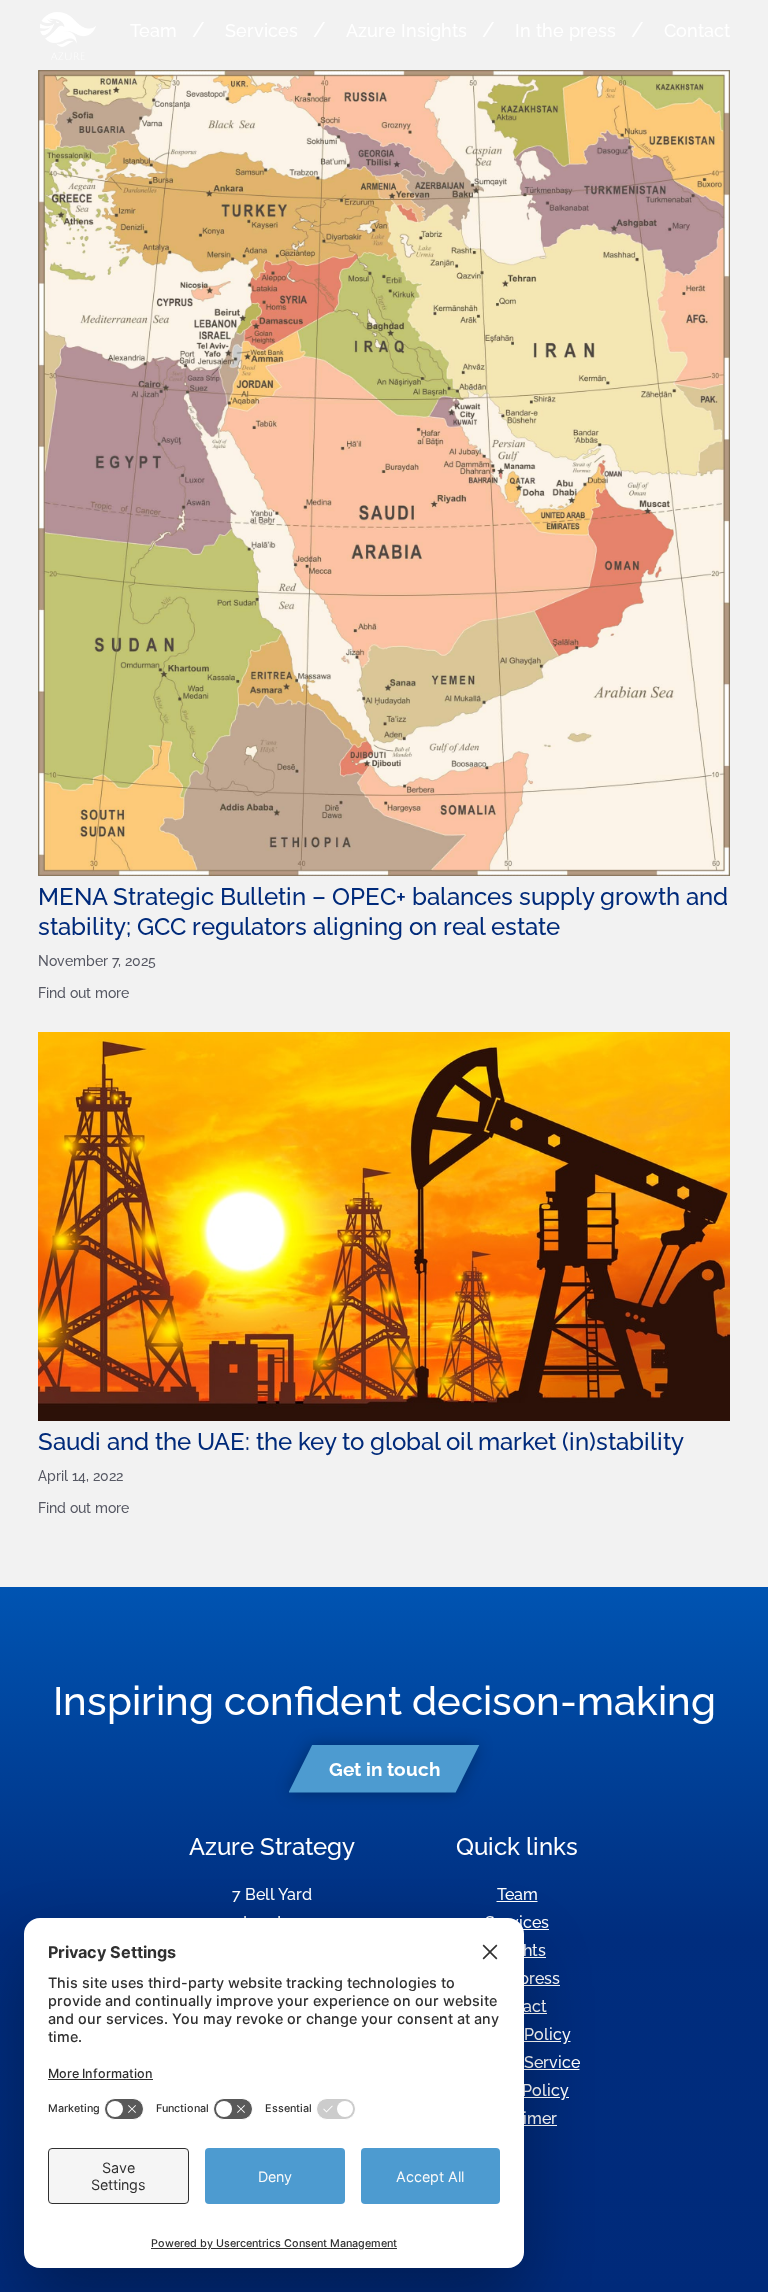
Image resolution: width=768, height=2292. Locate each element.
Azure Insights (406, 30)
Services (261, 30)
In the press (565, 30)
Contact (697, 30)
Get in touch (384, 1769)
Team (153, 30)
